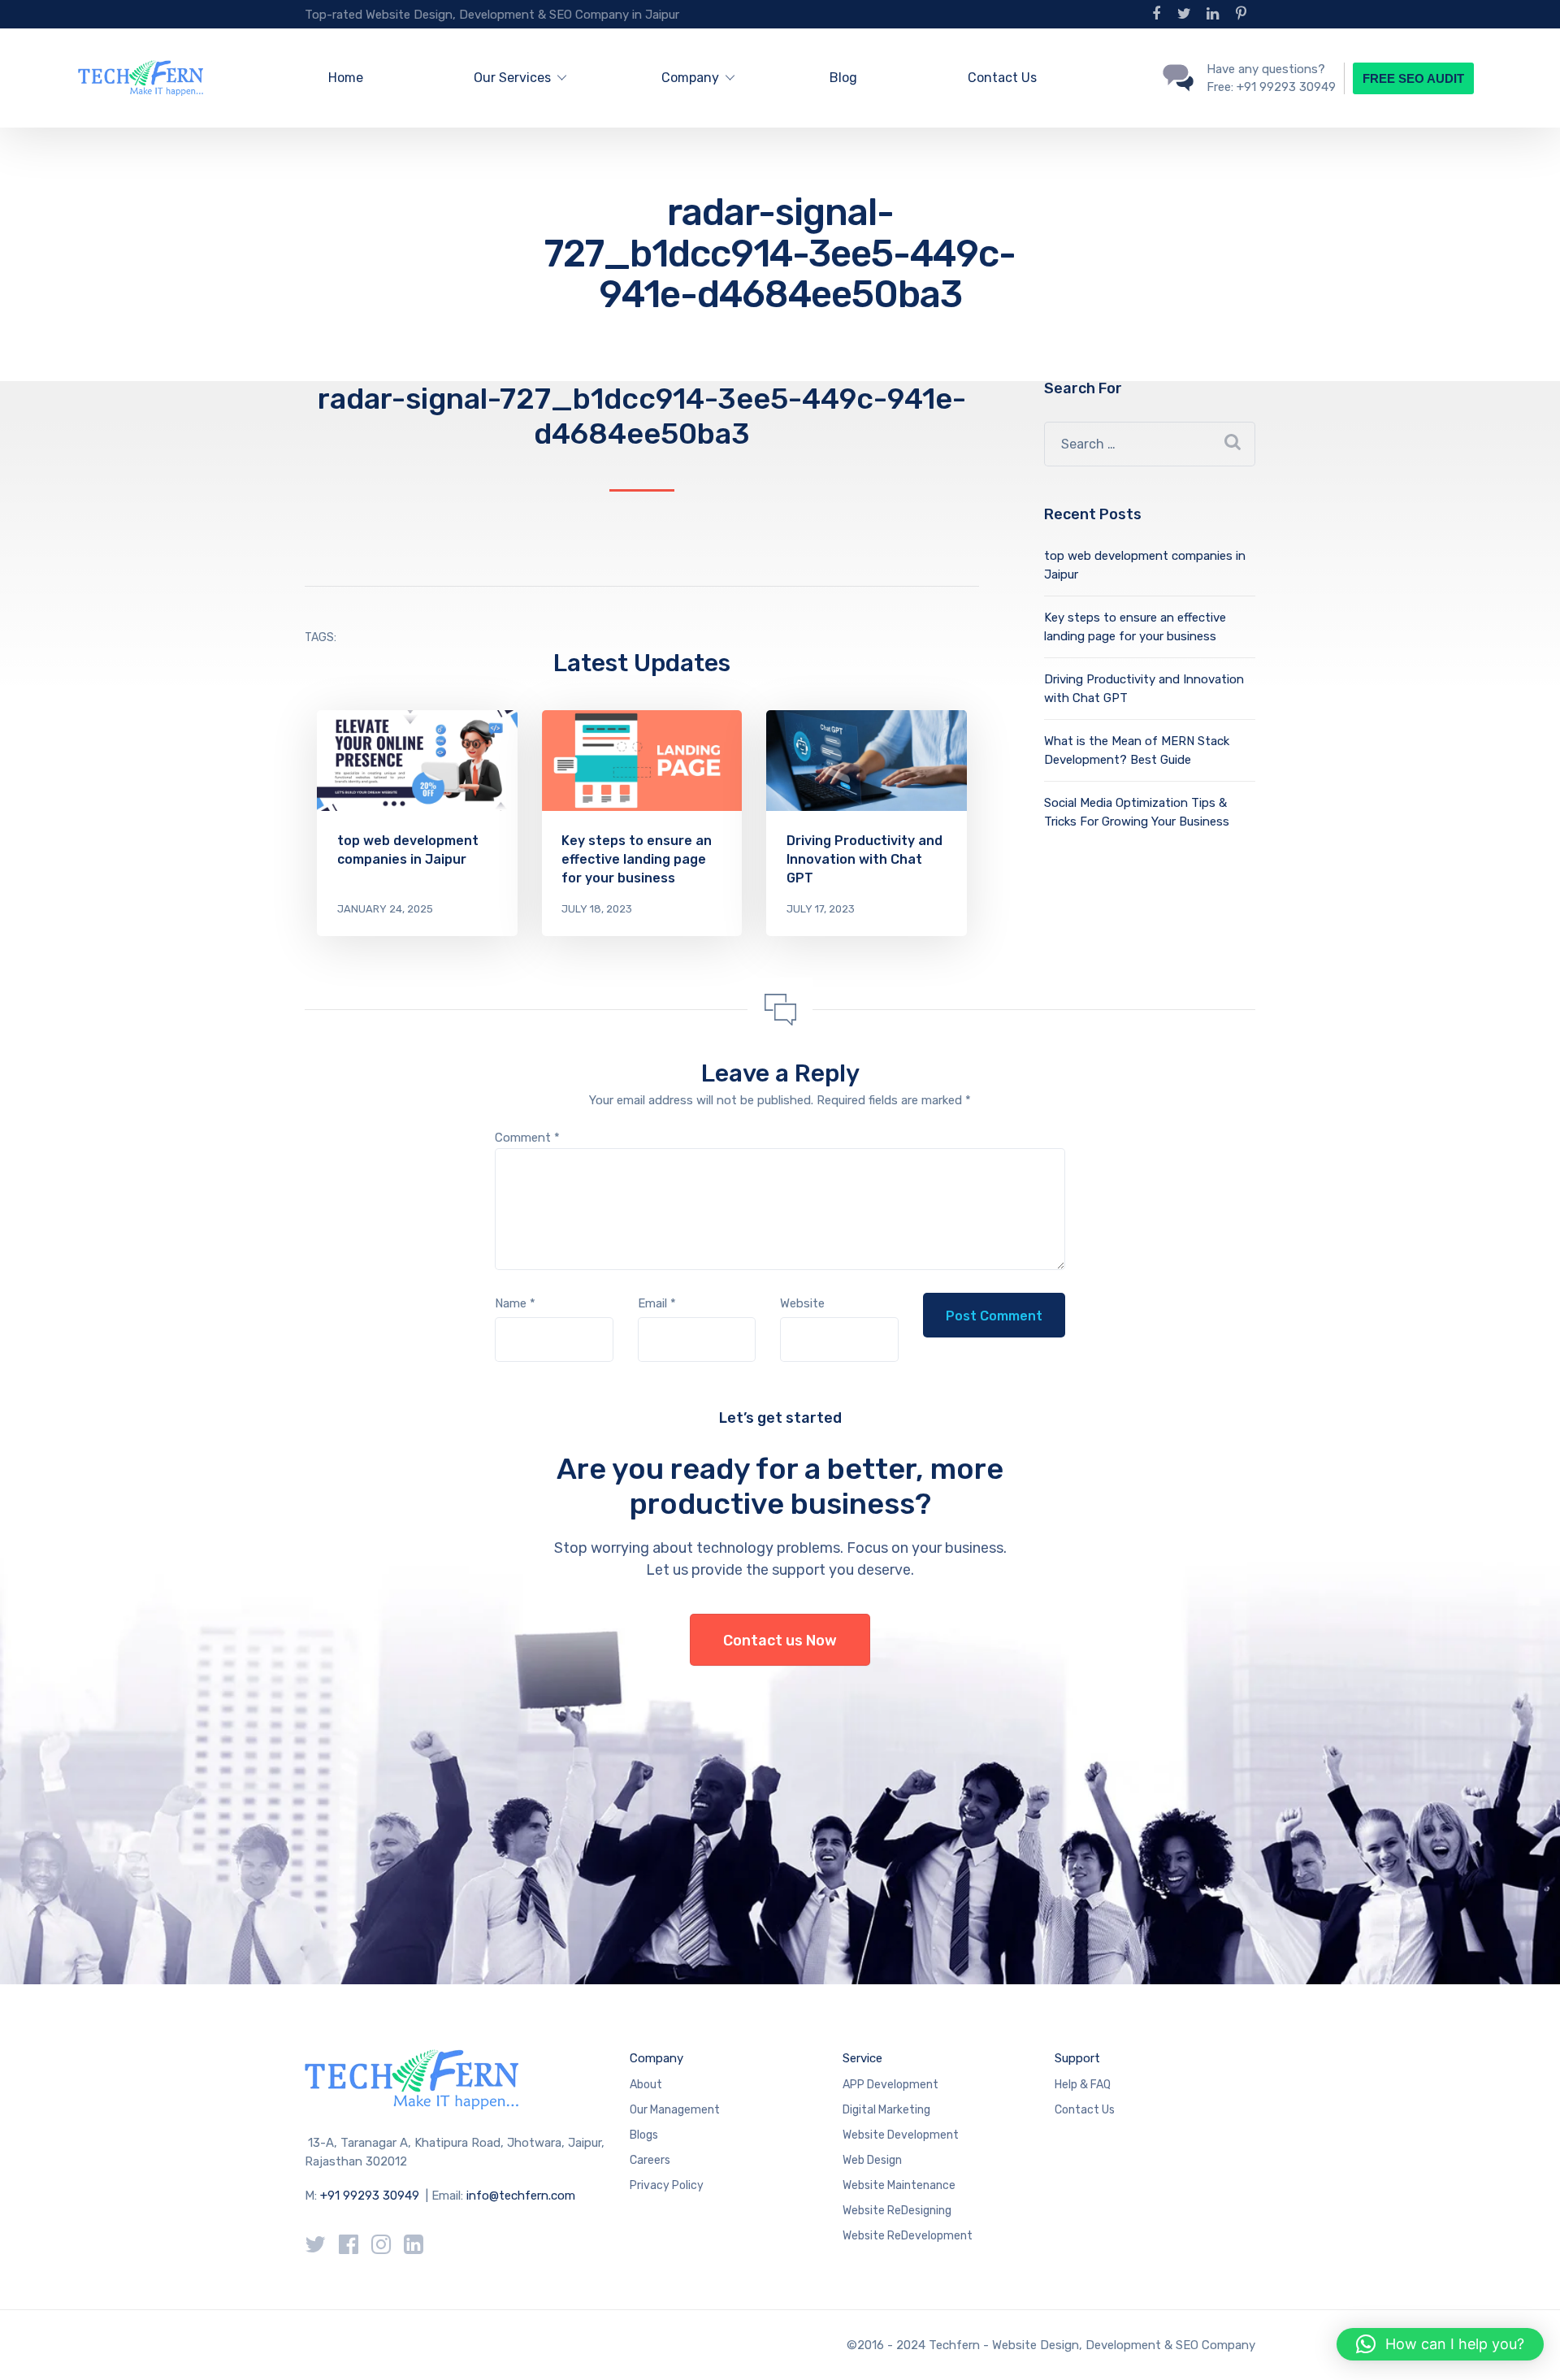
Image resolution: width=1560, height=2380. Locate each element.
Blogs (644, 2135)
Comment (527, 1138)
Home (346, 78)
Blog (843, 78)
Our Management (675, 2110)
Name (515, 1303)
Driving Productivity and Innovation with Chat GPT (864, 859)
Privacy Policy (667, 2185)
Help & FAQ (1083, 2085)
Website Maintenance (899, 2185)
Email (657, 1303)
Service (862, 2058)
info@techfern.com (521, 2196)
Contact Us (1002, 78)
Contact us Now (780, 1641)
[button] (1440, 2344)
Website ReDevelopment (908, 2236)
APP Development (890, 2085)
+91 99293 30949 (371, 2196)
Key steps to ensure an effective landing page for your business (637, 859)
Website (802, 1303)
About (646, 2085)
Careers (650, 2160)
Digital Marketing (886, 2110)
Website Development (901, 2135)
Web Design (872, 2160)
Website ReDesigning (897, 2211)
